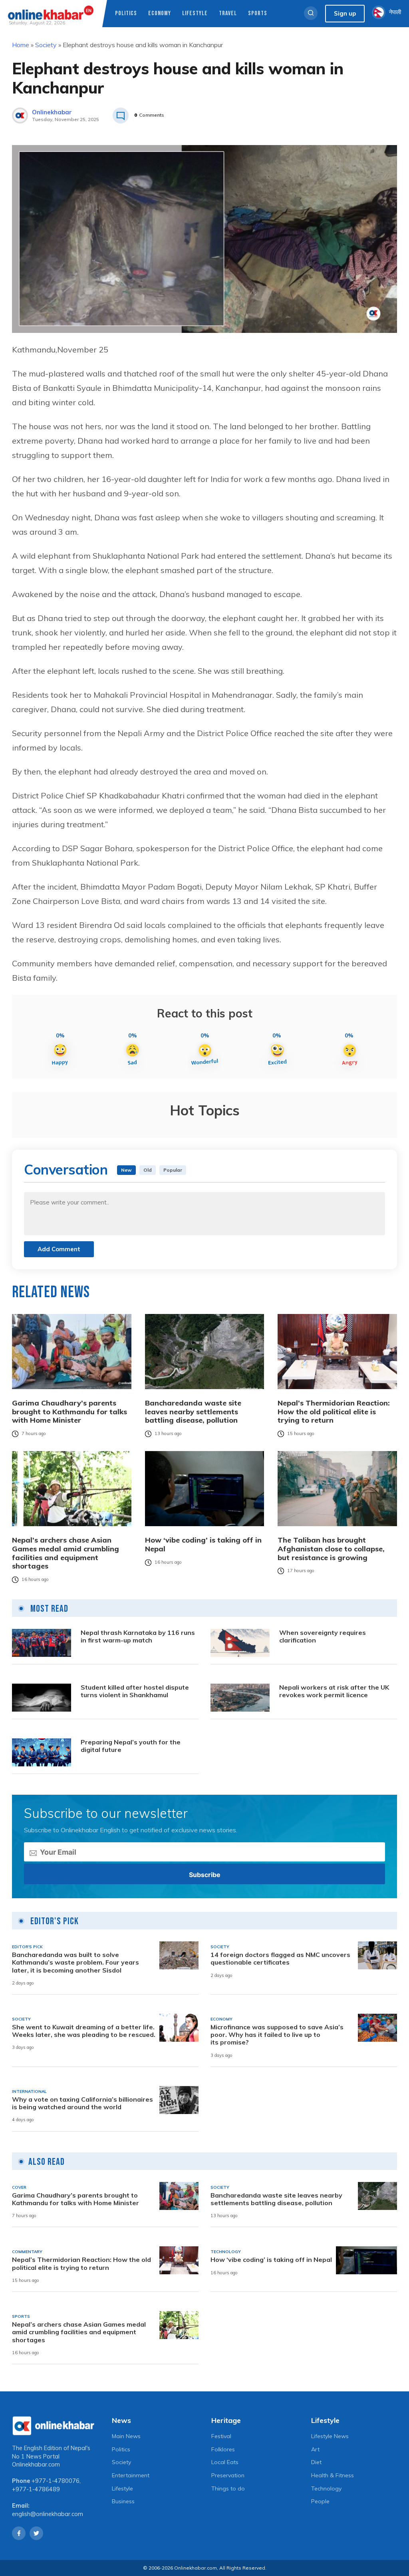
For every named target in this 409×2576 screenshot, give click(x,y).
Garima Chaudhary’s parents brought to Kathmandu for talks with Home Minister (69, 1412)
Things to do (228, 2488)
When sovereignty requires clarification (323, 1636)
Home (21, 45)
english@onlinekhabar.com (48, 2514)
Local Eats (225, 2462)
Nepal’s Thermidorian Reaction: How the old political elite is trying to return (334, 1412)
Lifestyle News (330, 2436)
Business (123, 2501)
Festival (221, 2436)
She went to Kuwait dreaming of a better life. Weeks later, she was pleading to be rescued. (84, 2031)
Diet (316, 2462)
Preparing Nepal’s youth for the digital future (131, 1746)
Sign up (345, 13)
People (320, 2501)
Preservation (228, 2475)
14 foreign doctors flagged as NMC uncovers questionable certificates (280, 1959)
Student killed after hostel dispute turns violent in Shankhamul (135, 1691)
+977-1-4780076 (56, 2481)
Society (46, 45)
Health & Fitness (333, 2475)
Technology (326, 2488)
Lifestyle (195, 13)
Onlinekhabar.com (36, 2465)
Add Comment (59, 1249)
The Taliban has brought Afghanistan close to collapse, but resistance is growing (331, 1549)
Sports (258, 13)
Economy (160, 13)
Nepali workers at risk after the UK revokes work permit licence (334, 1691)
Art (315, 2449)
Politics (126, 13)
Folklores (223, 2449)
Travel (228, 13)
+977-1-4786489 (36, 2489)
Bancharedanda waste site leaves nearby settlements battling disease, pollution (193, 1412)
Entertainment (131, 2475)
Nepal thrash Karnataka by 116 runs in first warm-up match (138, 1636)
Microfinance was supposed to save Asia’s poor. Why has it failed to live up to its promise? (277, 2035)
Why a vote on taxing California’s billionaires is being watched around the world (82, 2103)
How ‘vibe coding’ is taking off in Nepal (203, 1544)
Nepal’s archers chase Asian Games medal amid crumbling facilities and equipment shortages (66, 1553)
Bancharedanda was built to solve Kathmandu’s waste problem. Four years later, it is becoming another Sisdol (75, 1962)
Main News (126, 2436)
